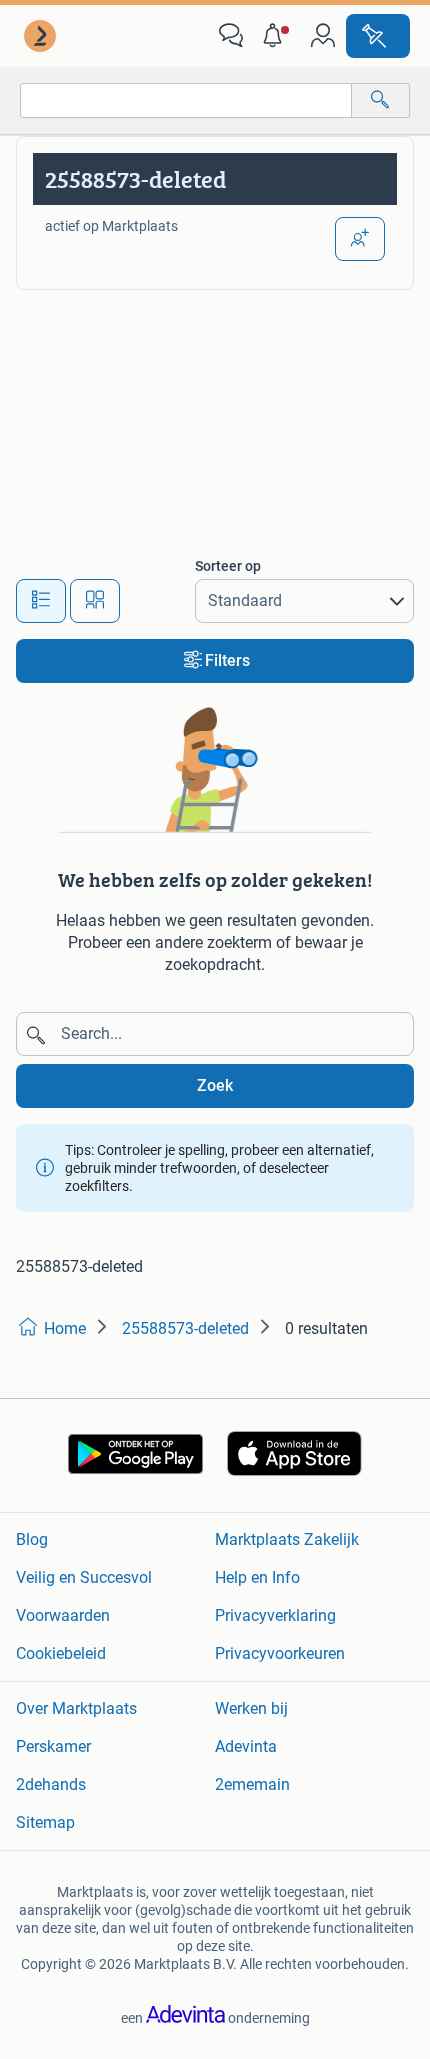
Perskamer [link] (53, 1746)
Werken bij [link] (251, 1708)
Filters (227, 660)
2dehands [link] (51, 1784)
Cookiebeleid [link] (61, 1653)
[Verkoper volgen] (360, 239)
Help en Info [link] (257, 1577)
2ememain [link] (252, 1784)
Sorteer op (228, 566)
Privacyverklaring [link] (275, 1615)
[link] (42, 36)
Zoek (215, 1085)
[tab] (41, 601)
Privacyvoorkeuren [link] (280, 1653)
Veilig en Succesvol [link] (84, 1577)
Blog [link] (32, 1539)
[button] (277, 36)
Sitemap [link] (45, 1822)
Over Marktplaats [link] (76, 1708)
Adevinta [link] (246, 1746)
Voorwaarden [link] (63, 1615)
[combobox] (186, 100)
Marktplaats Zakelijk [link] (287, 1539)
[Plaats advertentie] (378, 36)
